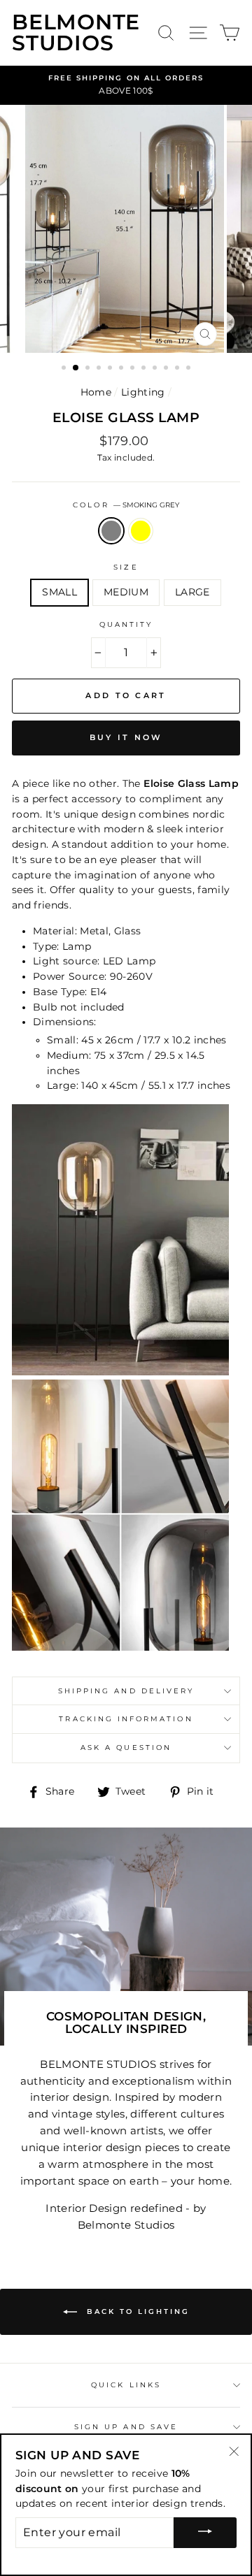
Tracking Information (126, 1719)
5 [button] (111, 369)
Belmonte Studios (76, 33)
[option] (126, 85)
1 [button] (65, 369)
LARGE (192, 592)
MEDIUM (126, 592)
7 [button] (134, 369)
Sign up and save (126, 2427)
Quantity (126, 624)
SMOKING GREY (111, 531)
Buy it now (126, 737)
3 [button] (89, 369)
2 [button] (76, 368)
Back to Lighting (136, 2311)
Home (96, 392)
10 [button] (167, 369)
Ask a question (126, 1748)
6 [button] (122, 369)
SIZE (126, 567)
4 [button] (100, 369)
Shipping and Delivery (126, 1691)
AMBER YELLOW (141, 531)
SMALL (59, 592)
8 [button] (145, 369)
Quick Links (126, 2385)
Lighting (143, 392)
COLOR (126, 505)
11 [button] (178, 369)
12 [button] (190, 369)
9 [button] (156, 369)
